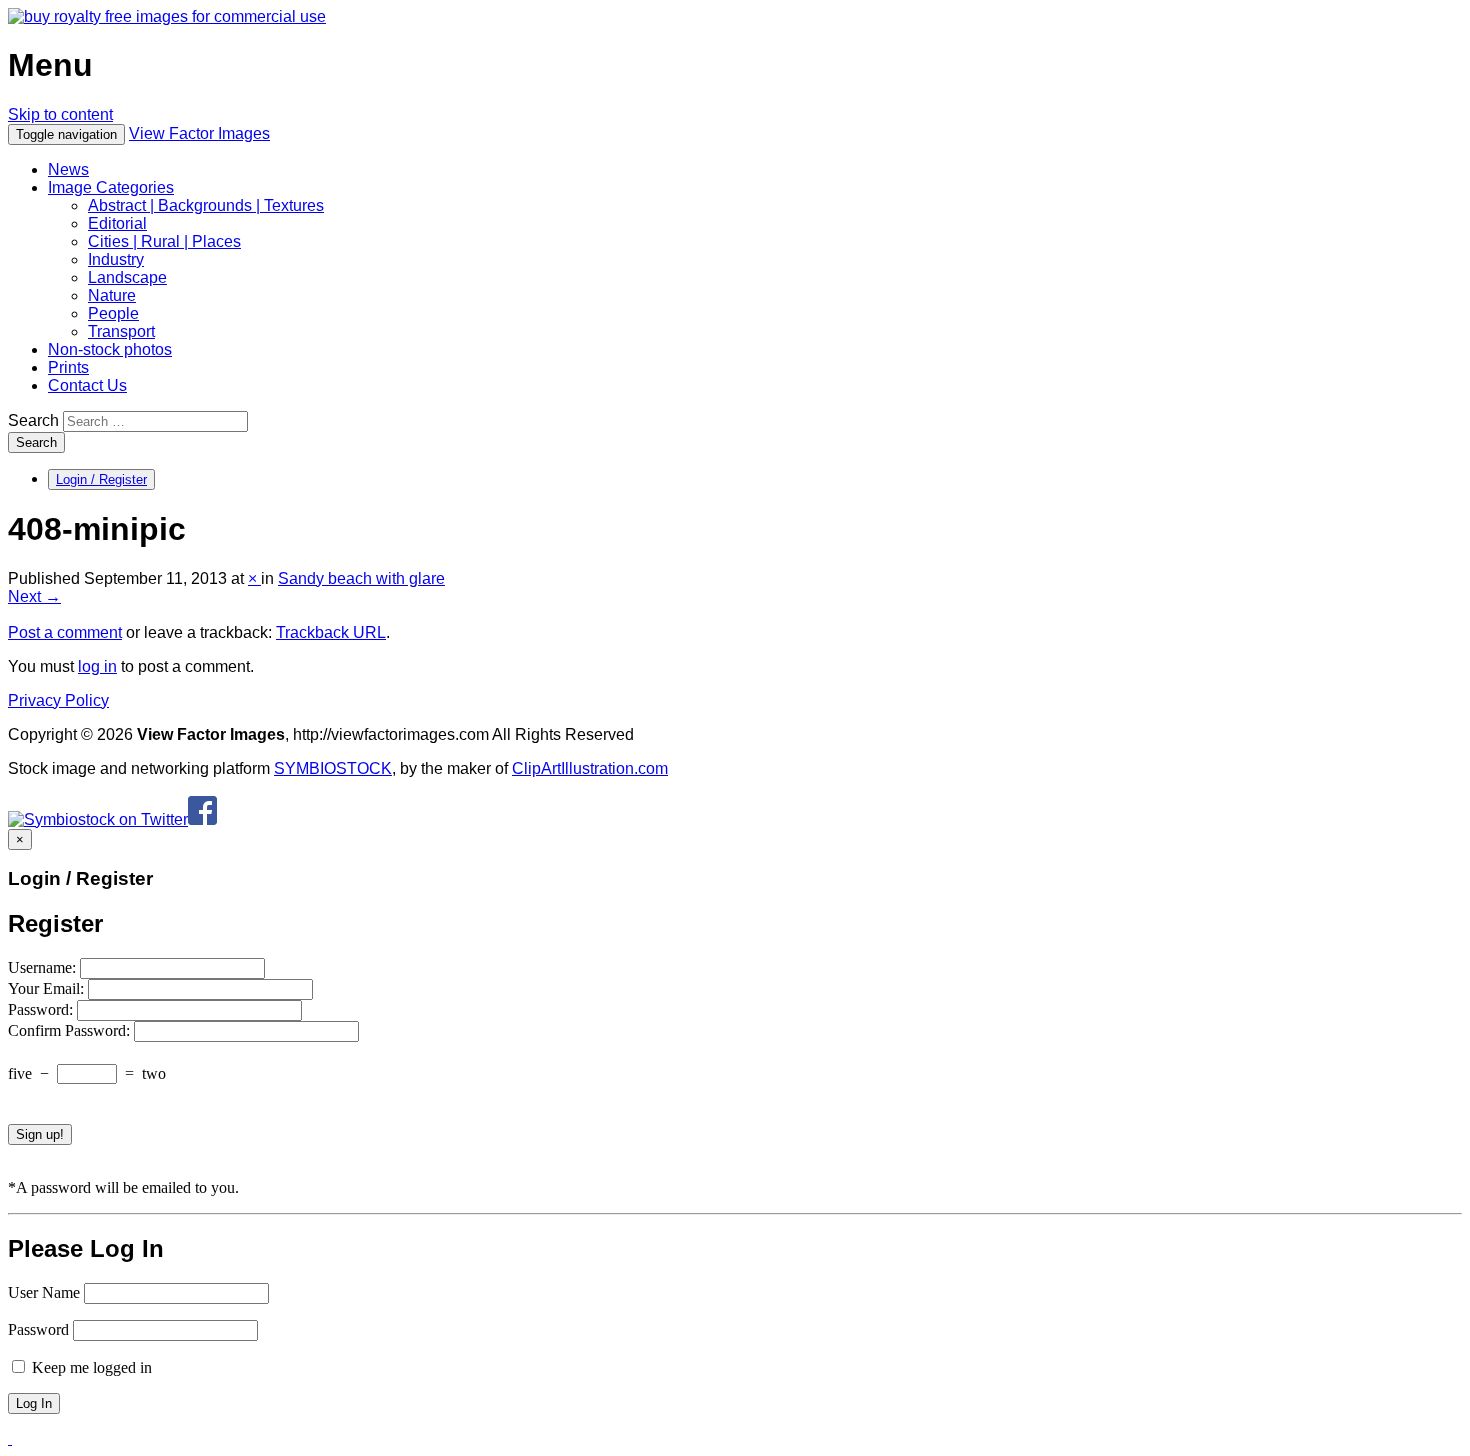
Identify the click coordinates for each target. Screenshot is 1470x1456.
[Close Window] (10, 1438)
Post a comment (65, 632)
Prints (68, 367)
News (68, 169)
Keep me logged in (90, 1367)
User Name (44, 1292)
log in (97, 666)
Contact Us (87, 385)
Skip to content (60, 114)
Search (33, 420)
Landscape (127, 277)
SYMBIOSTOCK (333, 768)
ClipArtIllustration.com (590, 768)
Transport (121, 331)
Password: (42, 1009)
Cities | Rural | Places (164, 241)
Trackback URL (331, 632)
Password (38, 1329)
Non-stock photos (110, 349)
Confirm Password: (71, 1030)
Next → (34, 596)
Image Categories (111, 187)
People (113, 313)
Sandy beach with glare (361, 578)
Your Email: (48, 988)
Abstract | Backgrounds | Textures (206, 205)
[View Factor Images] (167, 16)
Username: (44, 967)
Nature (112, 295)
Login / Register (101, 479)
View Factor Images (199, 133)
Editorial (117, 223)
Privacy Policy (58, 700)
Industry (116, 259)
